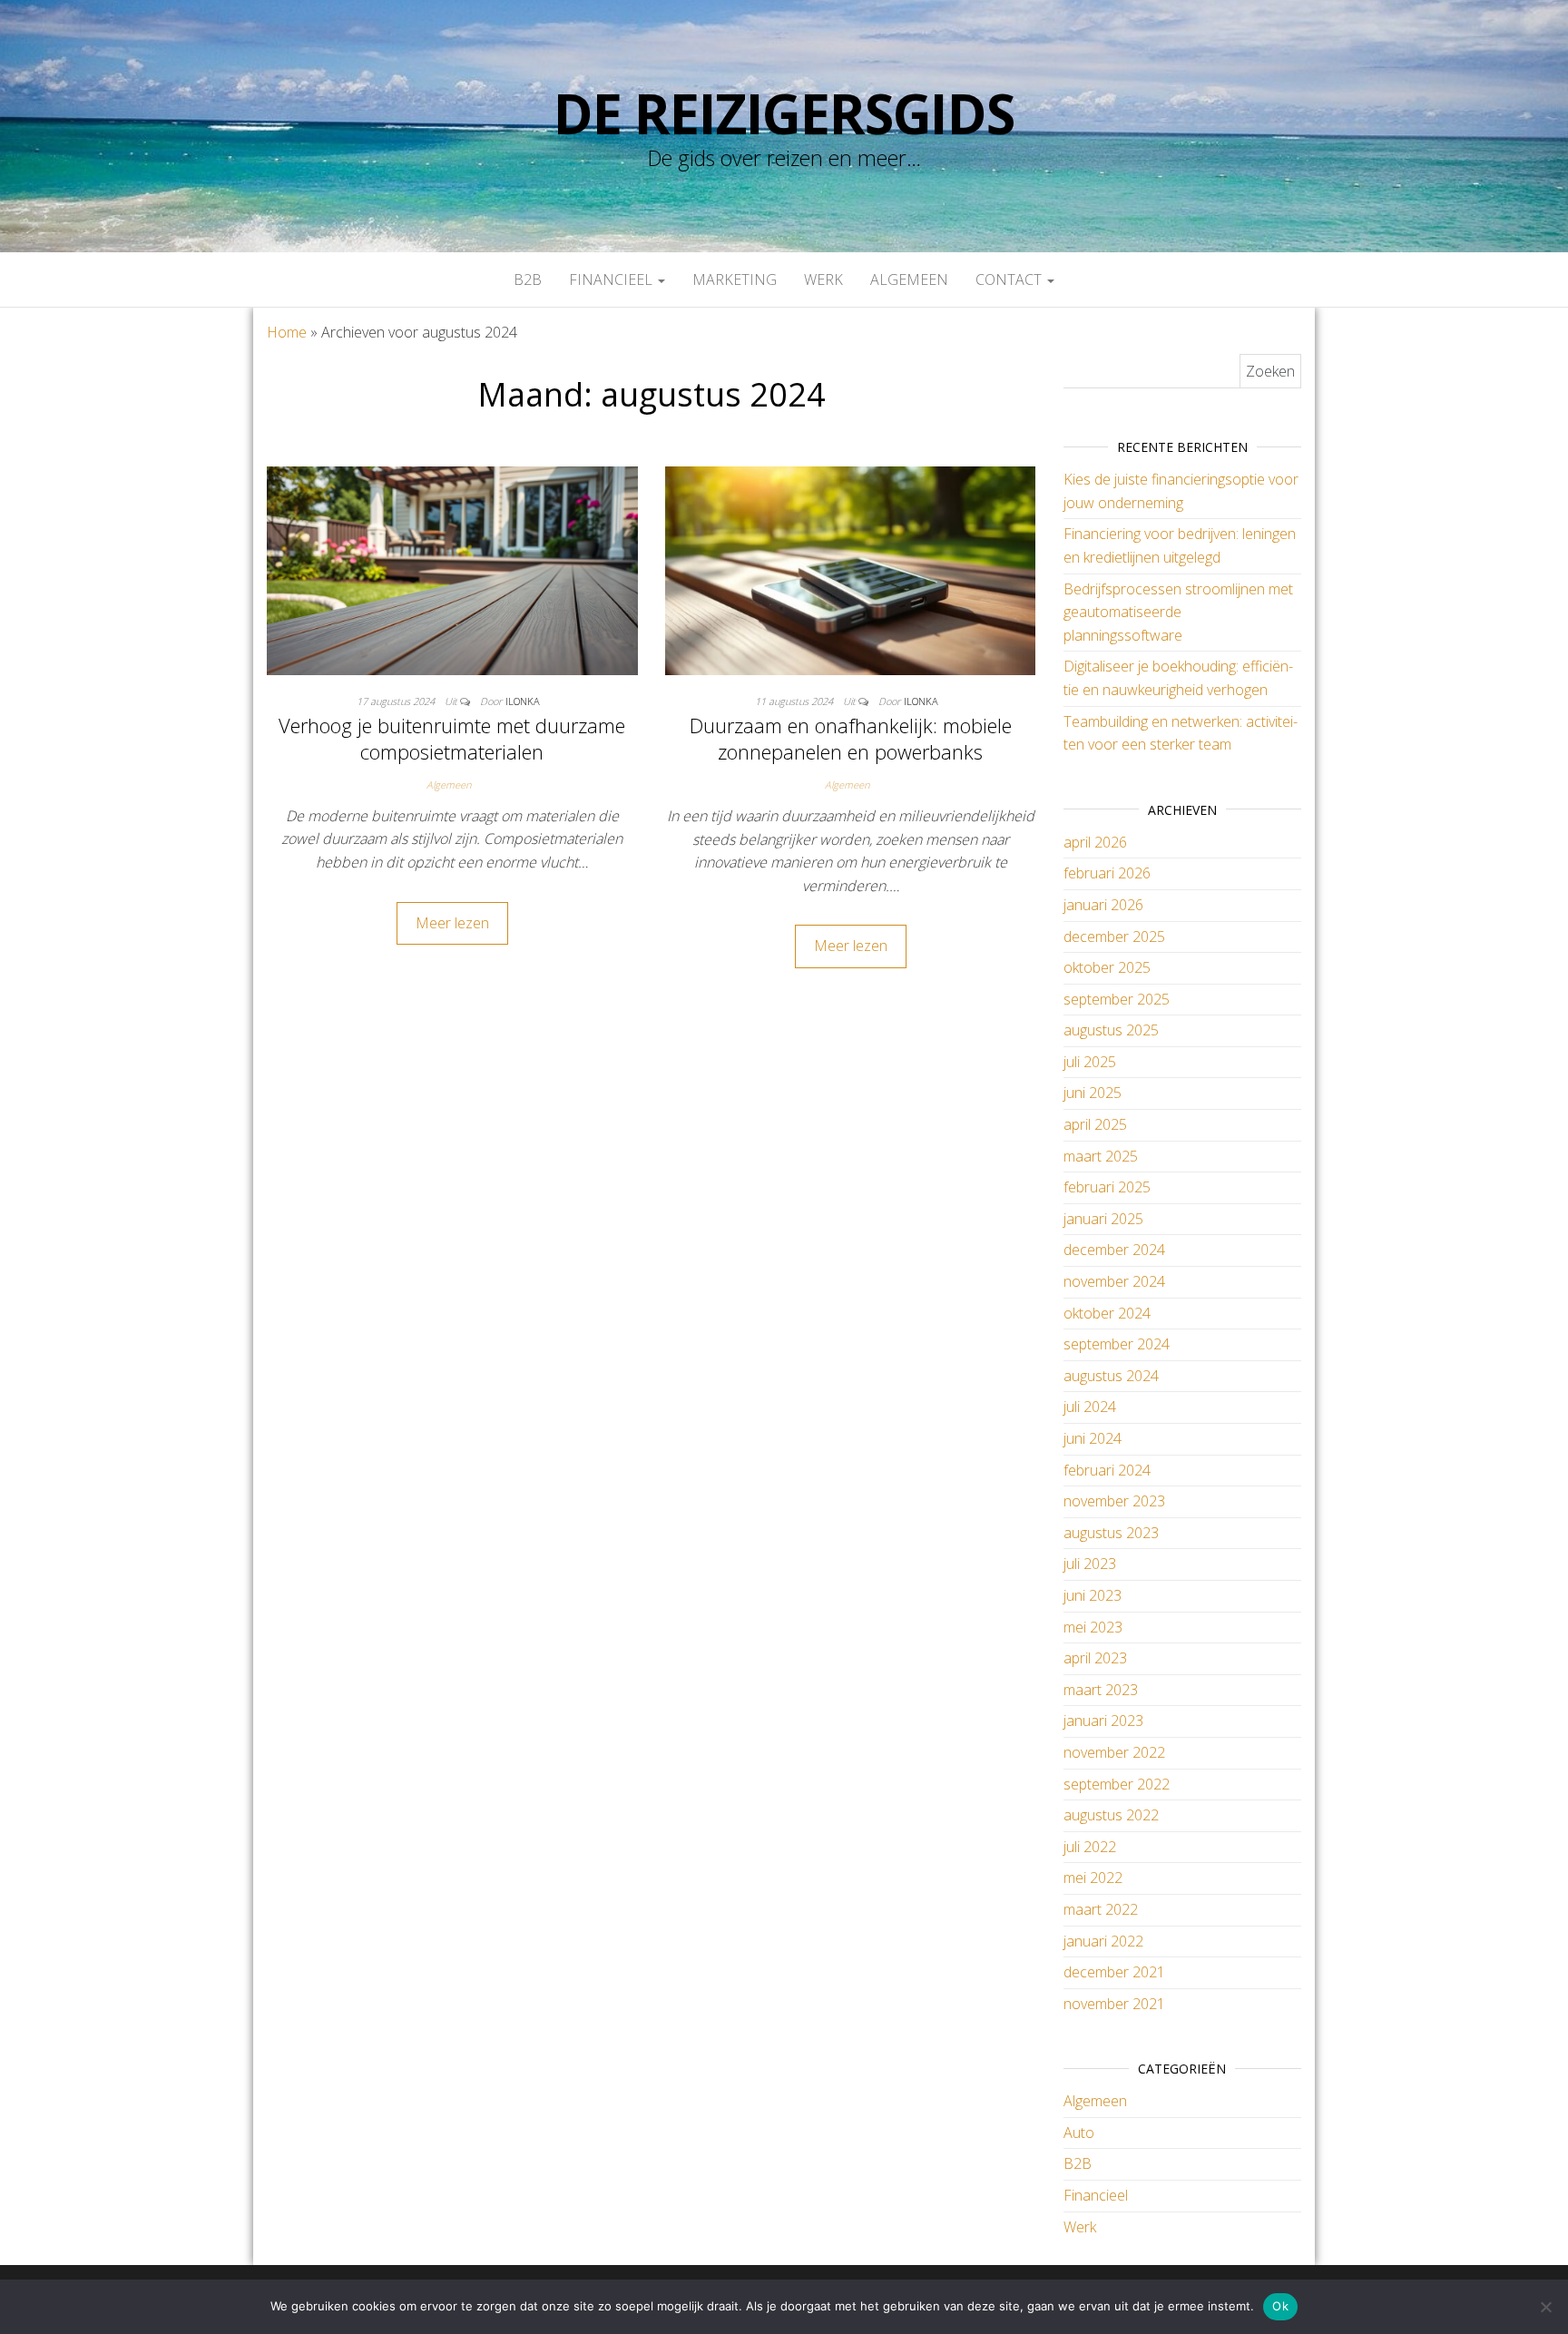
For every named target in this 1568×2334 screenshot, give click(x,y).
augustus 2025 (1111, 1030)
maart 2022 (1101, 1909)
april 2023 (1095, 1658)
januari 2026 (1103, 905)
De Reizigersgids (784, 113)
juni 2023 (1093, 1595)
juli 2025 (1090, 1062)
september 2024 (1117, 1344)
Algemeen (909, 279)
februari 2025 (1107, 1187)
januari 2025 (1103, 1219)
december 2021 (1114, 1972)
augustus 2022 (1111, 1815)
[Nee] (1545, 2307)
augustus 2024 (1111, 1376)
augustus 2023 (1111, 1533)
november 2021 (1114, 2004)
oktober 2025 (1107, 967)
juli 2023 (1090, 1564)
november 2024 (1114, 1281)
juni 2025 (1093, 1093)
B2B (528, 279)
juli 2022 (1090, 1847)
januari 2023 (1103, 1721)
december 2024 (1114, 1250)
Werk (823, 279)
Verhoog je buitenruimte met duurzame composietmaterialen (452, 738)
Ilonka (523, 701)
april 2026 (1095, 842)
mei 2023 (1093, 1627)
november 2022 (1114, 1752)
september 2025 (1117, 999)
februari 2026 (1107, 873)
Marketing (735, 279)
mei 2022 (1093, 1878)
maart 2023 (1101, 1690)
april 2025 (1095, 1124)
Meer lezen (452, 923)
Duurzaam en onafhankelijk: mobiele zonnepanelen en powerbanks (851, 738)
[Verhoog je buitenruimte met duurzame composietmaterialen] (452, 569)
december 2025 (1114, 937)
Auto (1079, 2133)
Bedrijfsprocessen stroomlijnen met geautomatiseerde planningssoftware (1178, 612)
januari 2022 (1103, 1941)
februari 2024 (1107, 1470)
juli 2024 (1090, 1407)
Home (287, 332)
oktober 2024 (1107, 1313)
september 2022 (1117, 1784)
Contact (1010, 279)
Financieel (612, 279)
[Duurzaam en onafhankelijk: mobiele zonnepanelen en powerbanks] (851, 569)
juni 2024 (1093, 1438)
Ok (1280, 2306)
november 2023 (1114, 1501)
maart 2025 (1101, 1156)
